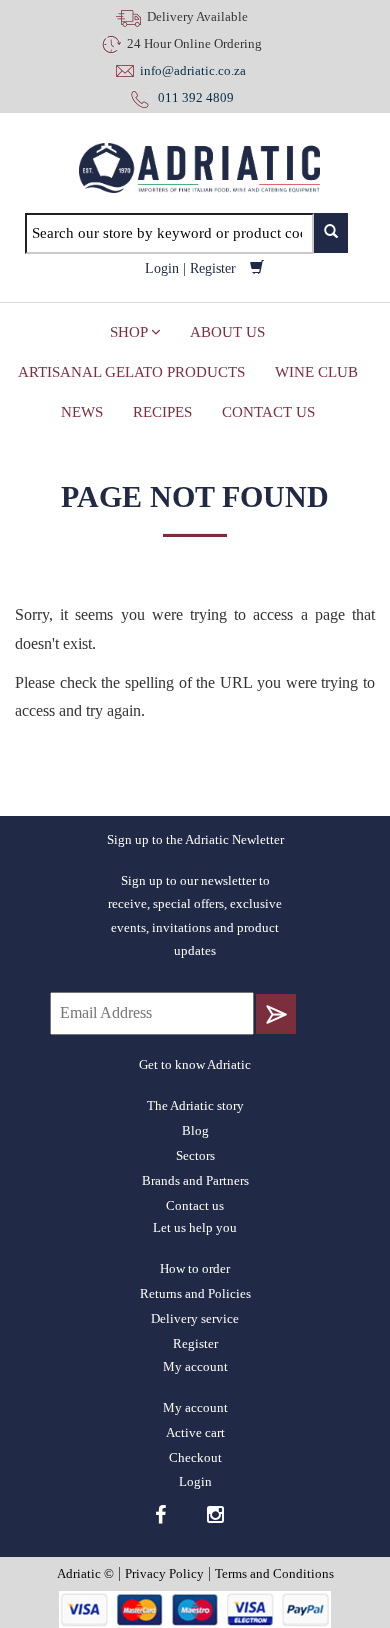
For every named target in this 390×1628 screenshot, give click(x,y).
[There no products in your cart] (257, 268)
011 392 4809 (193, 97)
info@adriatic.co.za (193, 70)
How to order (195, 1268)
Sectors (195, 1155)
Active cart (195, 1432)
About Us (227, 332)
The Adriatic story (195, 1105)
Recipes (162, 412)
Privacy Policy (164, 1573)
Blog (195, 1130)
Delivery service (195, 1318)
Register (213, 268)
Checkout (195, 1457)
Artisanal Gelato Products (131, 372)
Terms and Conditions (274, 1573)
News (82, 412)
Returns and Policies (195, 1293)
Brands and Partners (195, 1180)
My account (195, 1407)
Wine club (316, 372)
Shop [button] (130, 332)
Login (162, 268)
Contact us (268, 412)
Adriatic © (85, 1573)
